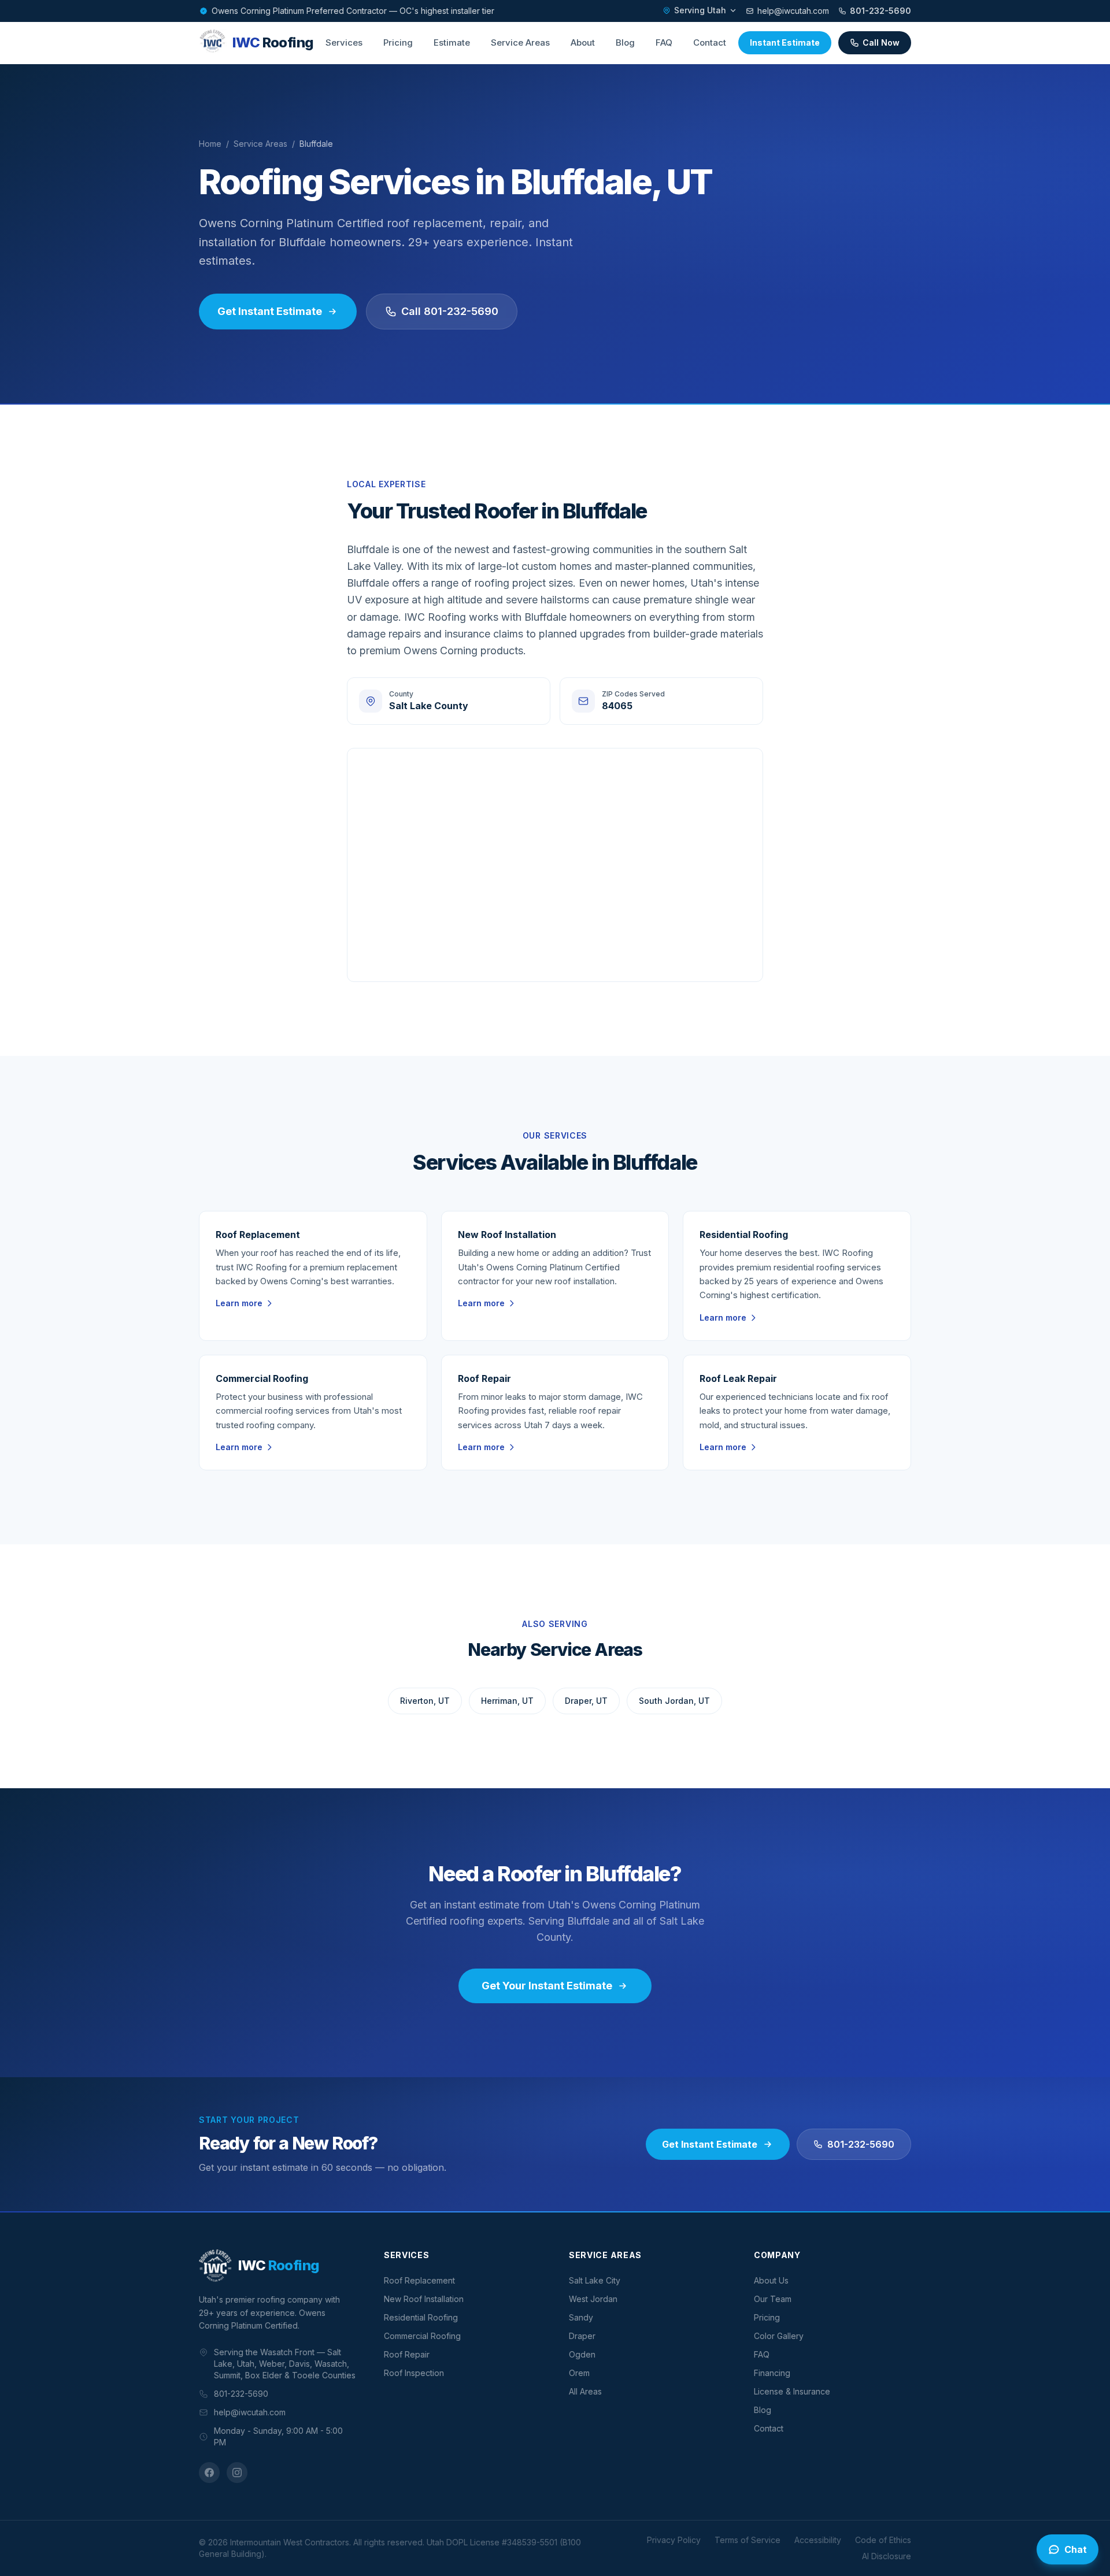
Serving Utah (700, 10)
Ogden (582, 2354)
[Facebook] (209, 2473)
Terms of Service (748, 2540)
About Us (771, 2280)
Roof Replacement (419, 2280)
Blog (625, 42)
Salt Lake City (595, 2280)
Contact (710, 42)
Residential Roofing (421, 2317)
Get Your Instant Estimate (547, 1986)
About (583, 42)
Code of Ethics (883, 2540)
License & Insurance (792, 2391)
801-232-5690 (880, 11)
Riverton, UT (425, 1701)
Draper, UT (586, 1701)
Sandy (581, 2317)
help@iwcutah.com (793, 11)
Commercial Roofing (422, 2336)
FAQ (664, 42)
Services (344, 42)
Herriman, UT (507, 1701)
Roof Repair (407, 2354)
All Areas (585, 2391)
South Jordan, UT (674, 1701)
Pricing (398, 42)
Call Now (881, 42)
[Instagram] (237, 2473)
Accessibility (818, 2540)
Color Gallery (779, 2336)
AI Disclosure (887, 2556)
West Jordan (593, 2299)
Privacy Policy (674, 2540)
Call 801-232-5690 (450, 311)
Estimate (452, 42)
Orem (579, 2373)
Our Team (773, 2299)
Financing (772, 2373)
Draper (582, 2336)
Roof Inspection (414, 2373)
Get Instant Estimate (270, 311)
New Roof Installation (424, 2299)
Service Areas (520, 42)
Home (210, 144)
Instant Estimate (785, 42)
